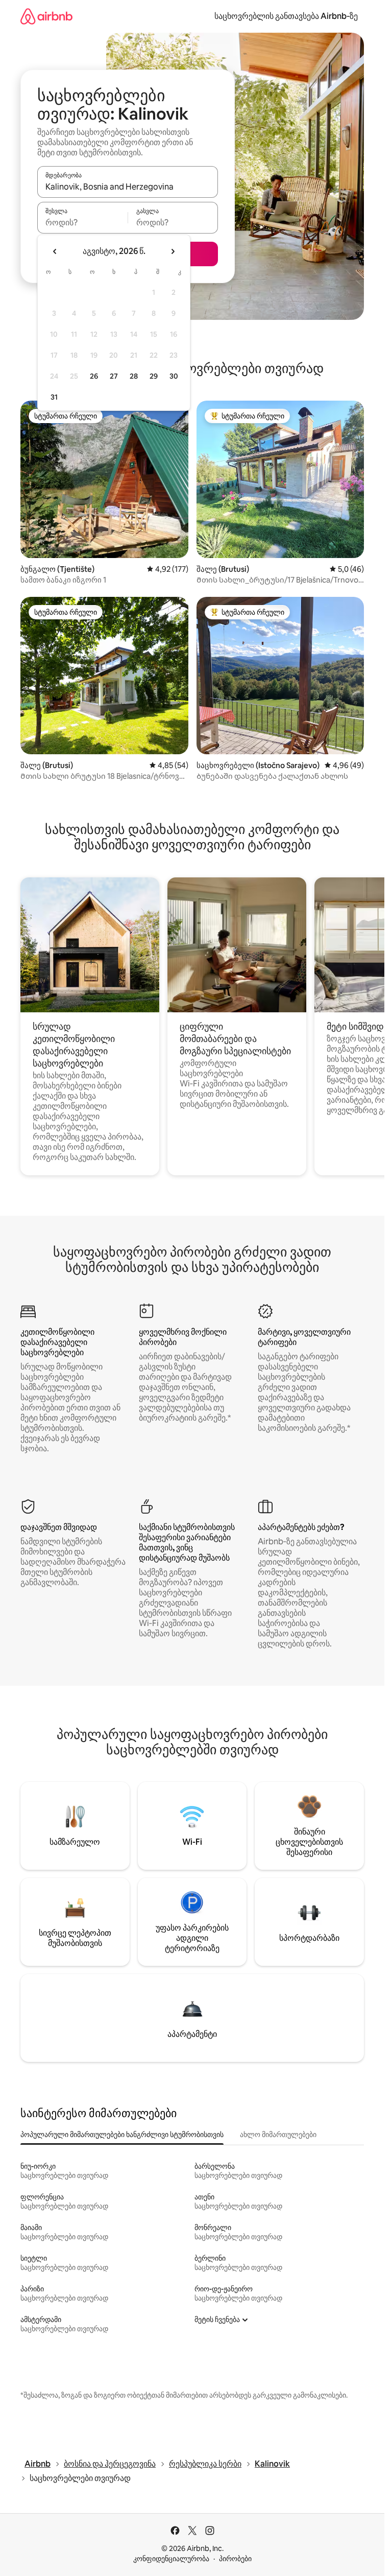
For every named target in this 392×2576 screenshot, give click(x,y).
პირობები (235, 2559)
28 (134, 376)
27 (114, 376)
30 (174, 376)
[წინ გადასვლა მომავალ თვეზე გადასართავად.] (173, 251)
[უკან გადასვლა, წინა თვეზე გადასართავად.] (55, 251)
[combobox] (128, 187)
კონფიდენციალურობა (171, 2559)
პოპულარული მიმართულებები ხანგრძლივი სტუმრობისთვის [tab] (122, 2134)
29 (154, 376)
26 (94, 376)
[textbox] (82, 222)
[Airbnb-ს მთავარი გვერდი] (46, 16)
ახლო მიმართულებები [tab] (278, 2134)
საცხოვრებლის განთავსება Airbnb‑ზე (286, 16)
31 (54, 397)
